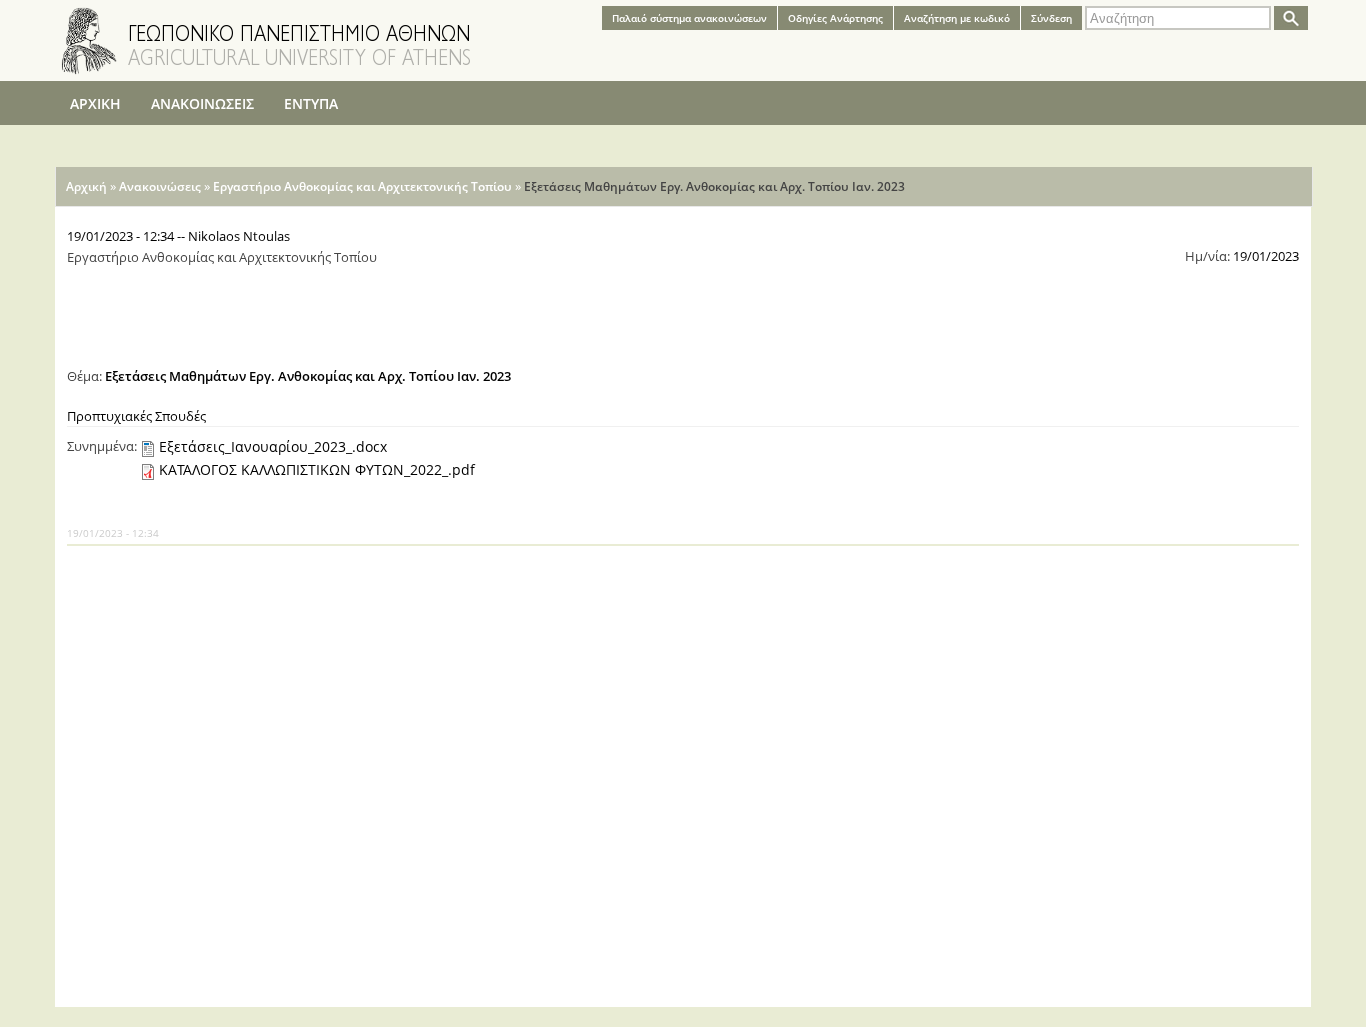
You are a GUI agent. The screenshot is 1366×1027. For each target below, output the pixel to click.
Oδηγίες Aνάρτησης (835, 18)
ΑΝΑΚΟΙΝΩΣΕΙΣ (202, 103)
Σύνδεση (1051, 18)
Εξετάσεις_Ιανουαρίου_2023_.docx (273, 446)
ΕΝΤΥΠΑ (311, 103)
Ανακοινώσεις (160, 186)
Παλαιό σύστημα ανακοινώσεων (689, 18)
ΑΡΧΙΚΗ (95, 103)
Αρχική (86, 186)
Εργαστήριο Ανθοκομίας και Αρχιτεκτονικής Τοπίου (362, 186)
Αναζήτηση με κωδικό (957, 18)
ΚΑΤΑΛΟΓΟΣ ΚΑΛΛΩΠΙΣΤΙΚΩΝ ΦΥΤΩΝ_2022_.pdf (317, 469)
